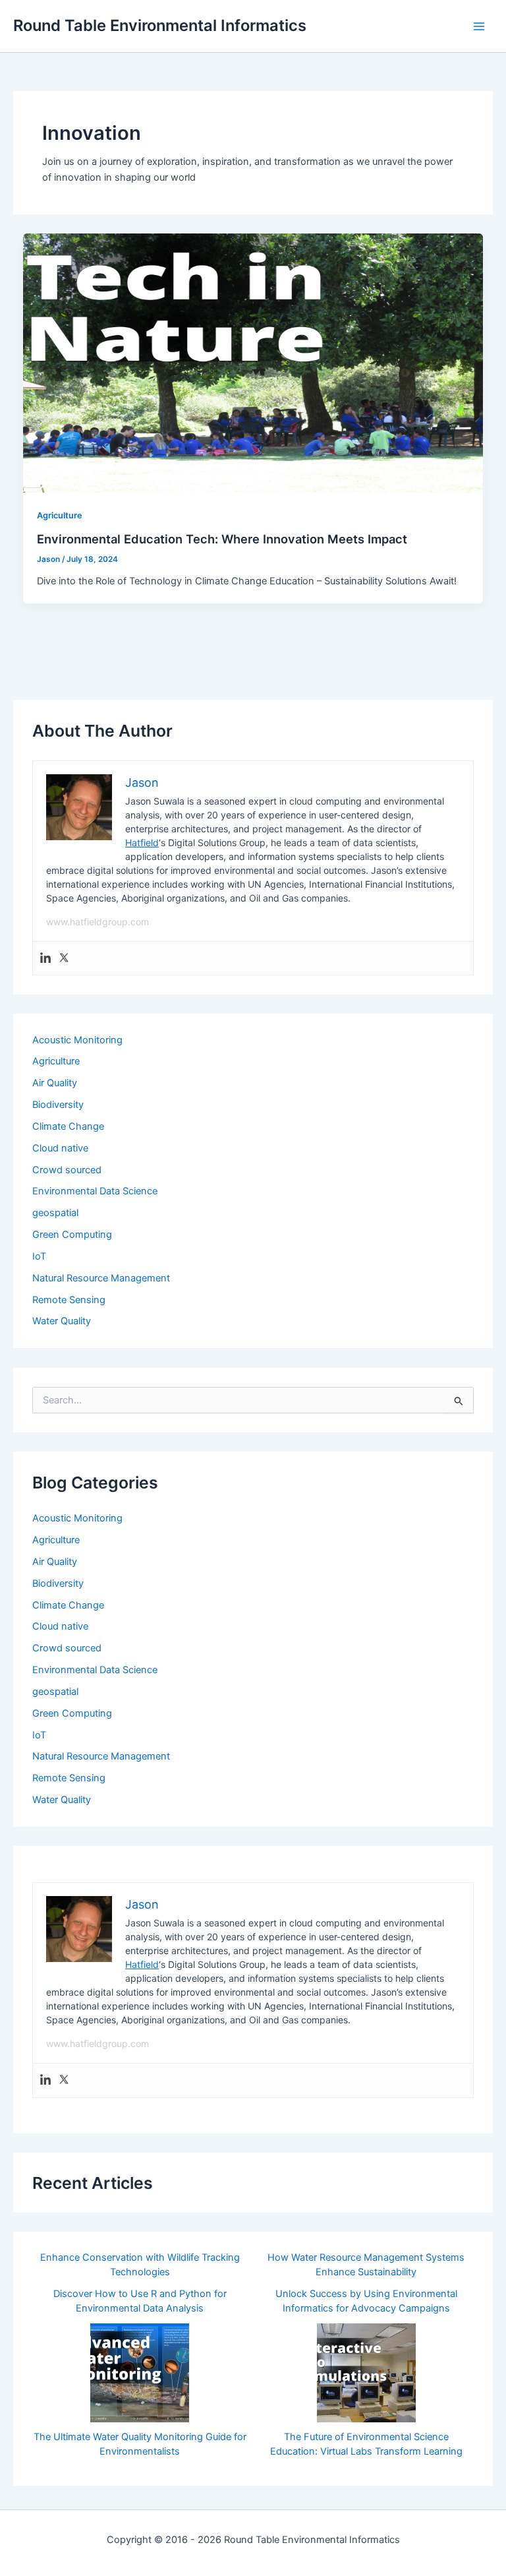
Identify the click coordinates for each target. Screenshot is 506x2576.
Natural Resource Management (101, 1278)
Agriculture (60, 515)
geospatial (55, 1213)
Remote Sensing (69, 1300)
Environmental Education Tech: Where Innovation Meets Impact (222, 539)
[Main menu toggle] (479, 26)
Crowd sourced (67, 1170)
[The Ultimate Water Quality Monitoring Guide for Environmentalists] (140, 2373)
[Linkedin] (45, 959)
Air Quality (55, 1083)
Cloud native (60, 1148)
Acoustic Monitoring (77, 1040)
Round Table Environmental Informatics (160, 25)
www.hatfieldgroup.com (98, 922)
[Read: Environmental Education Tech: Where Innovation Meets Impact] (253, 363)
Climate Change (68, 1126)
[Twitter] (64, 959)
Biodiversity (58, 1105)
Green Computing (72, 1235)
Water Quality (62, 1321)
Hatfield (142, 843)
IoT (39, 1256)
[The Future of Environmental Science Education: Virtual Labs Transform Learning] (366, 2373)
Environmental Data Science (95, 1191)
